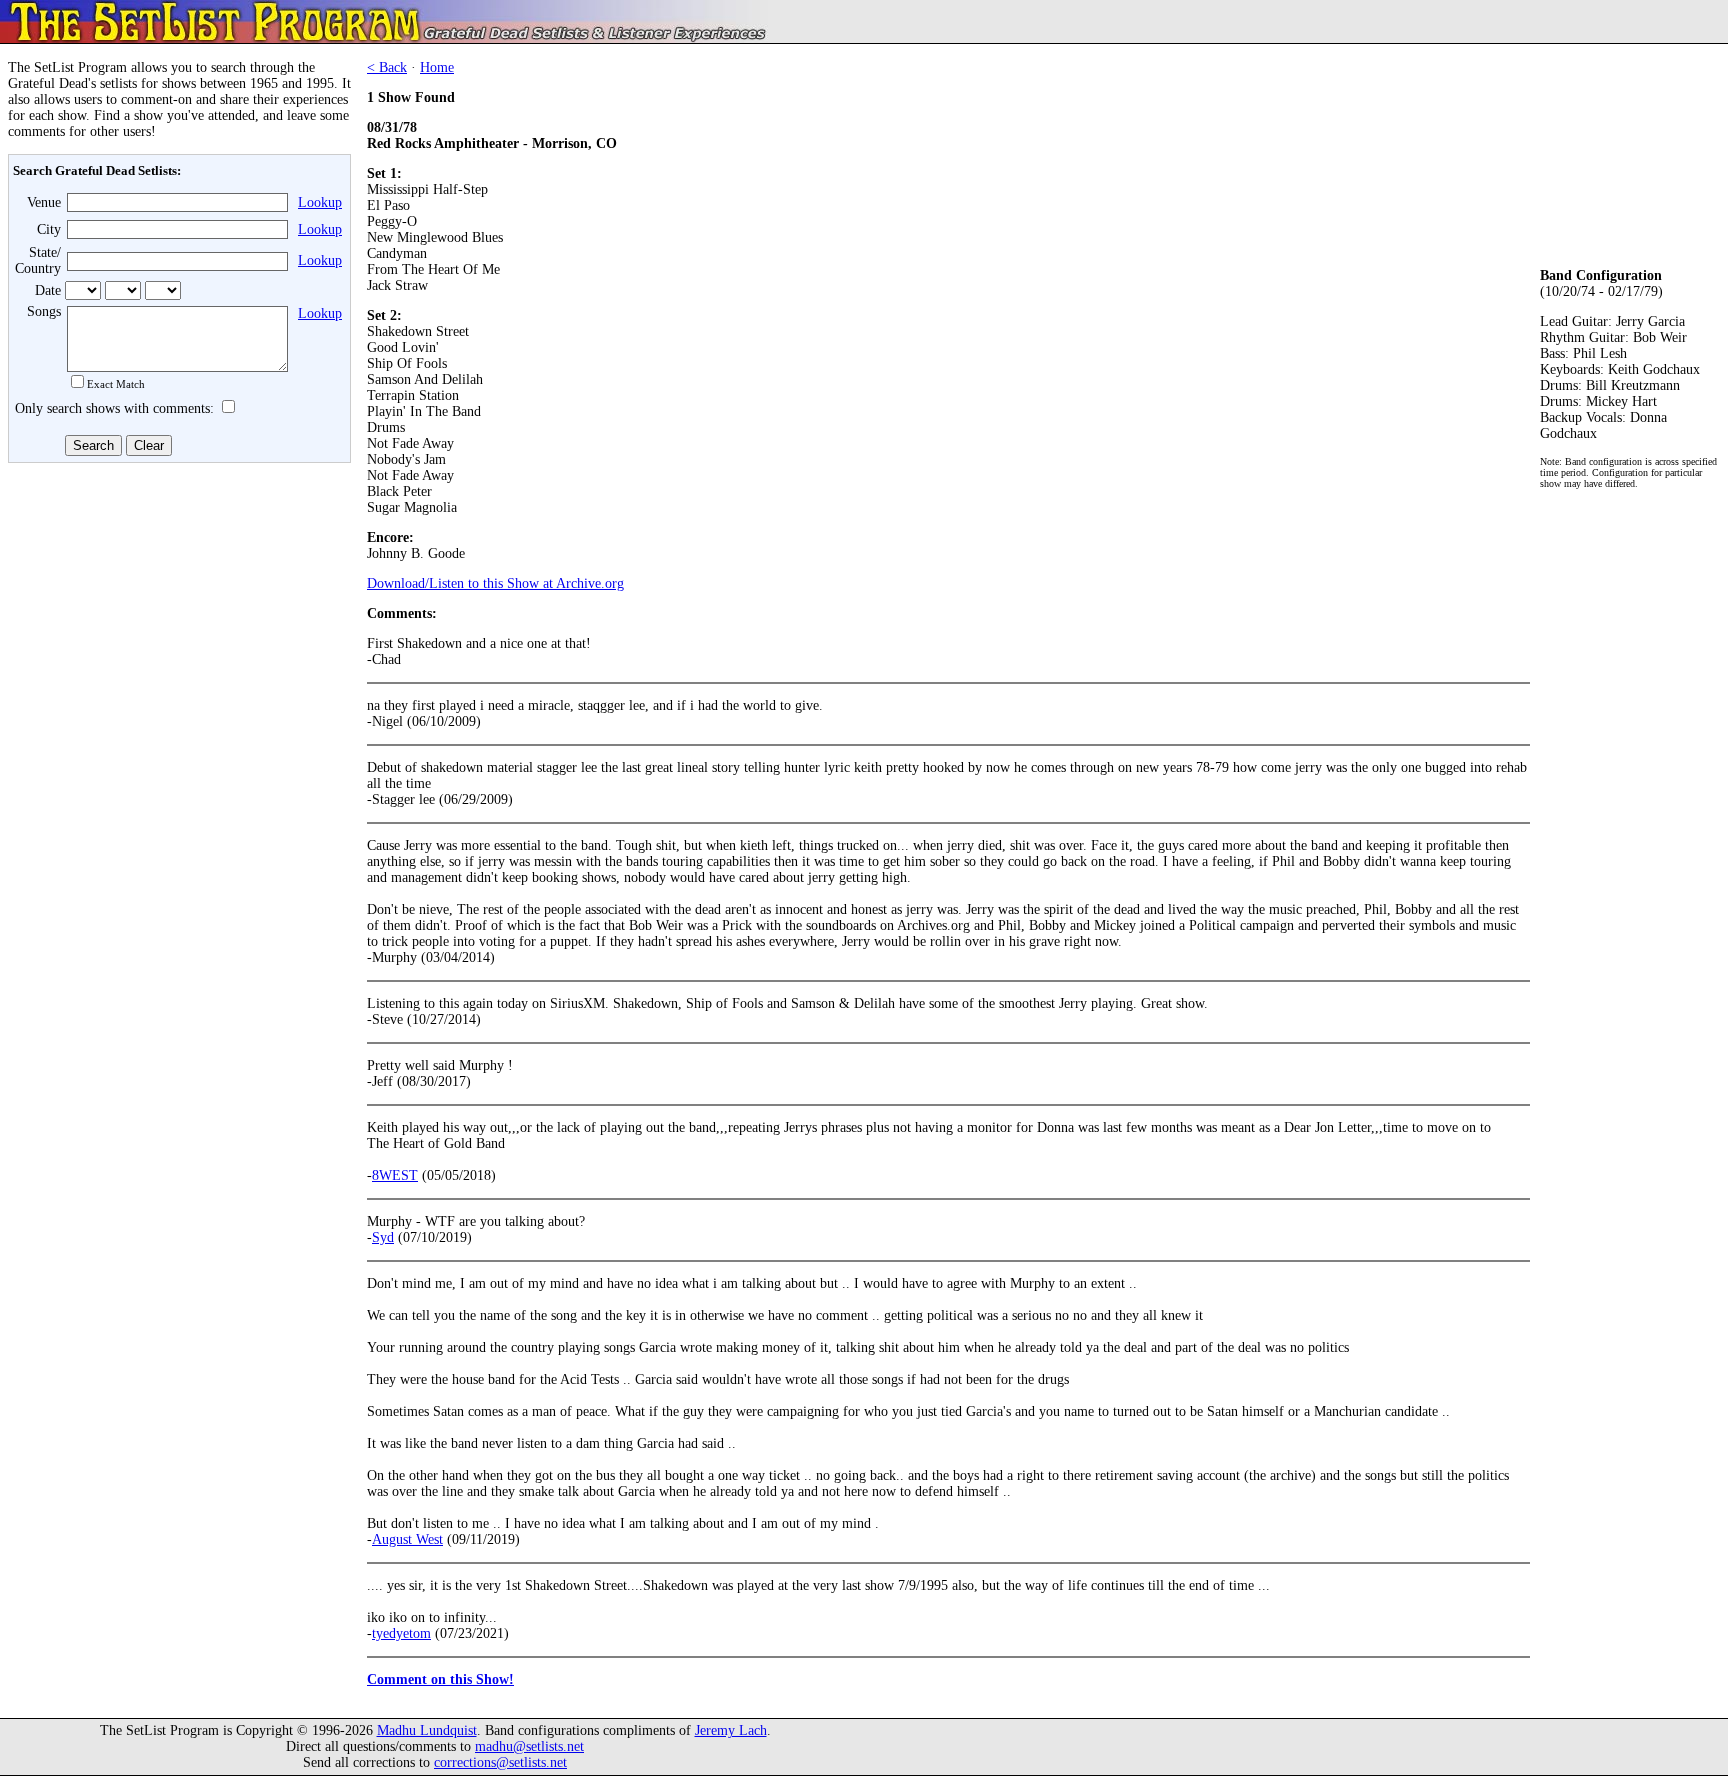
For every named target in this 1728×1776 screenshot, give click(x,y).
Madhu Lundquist (427, 1730)
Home (437, 67)
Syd (383, 1237)
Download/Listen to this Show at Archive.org (495, 583)
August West (407, 1539)
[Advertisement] (176, 617)
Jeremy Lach (731, 1730)
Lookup (320, 202)
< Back (387, 67)
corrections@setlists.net (500, 1762)
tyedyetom (401, 1633)
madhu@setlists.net (529, 1746)
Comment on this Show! (440, 1679)
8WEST (395, 1175)
